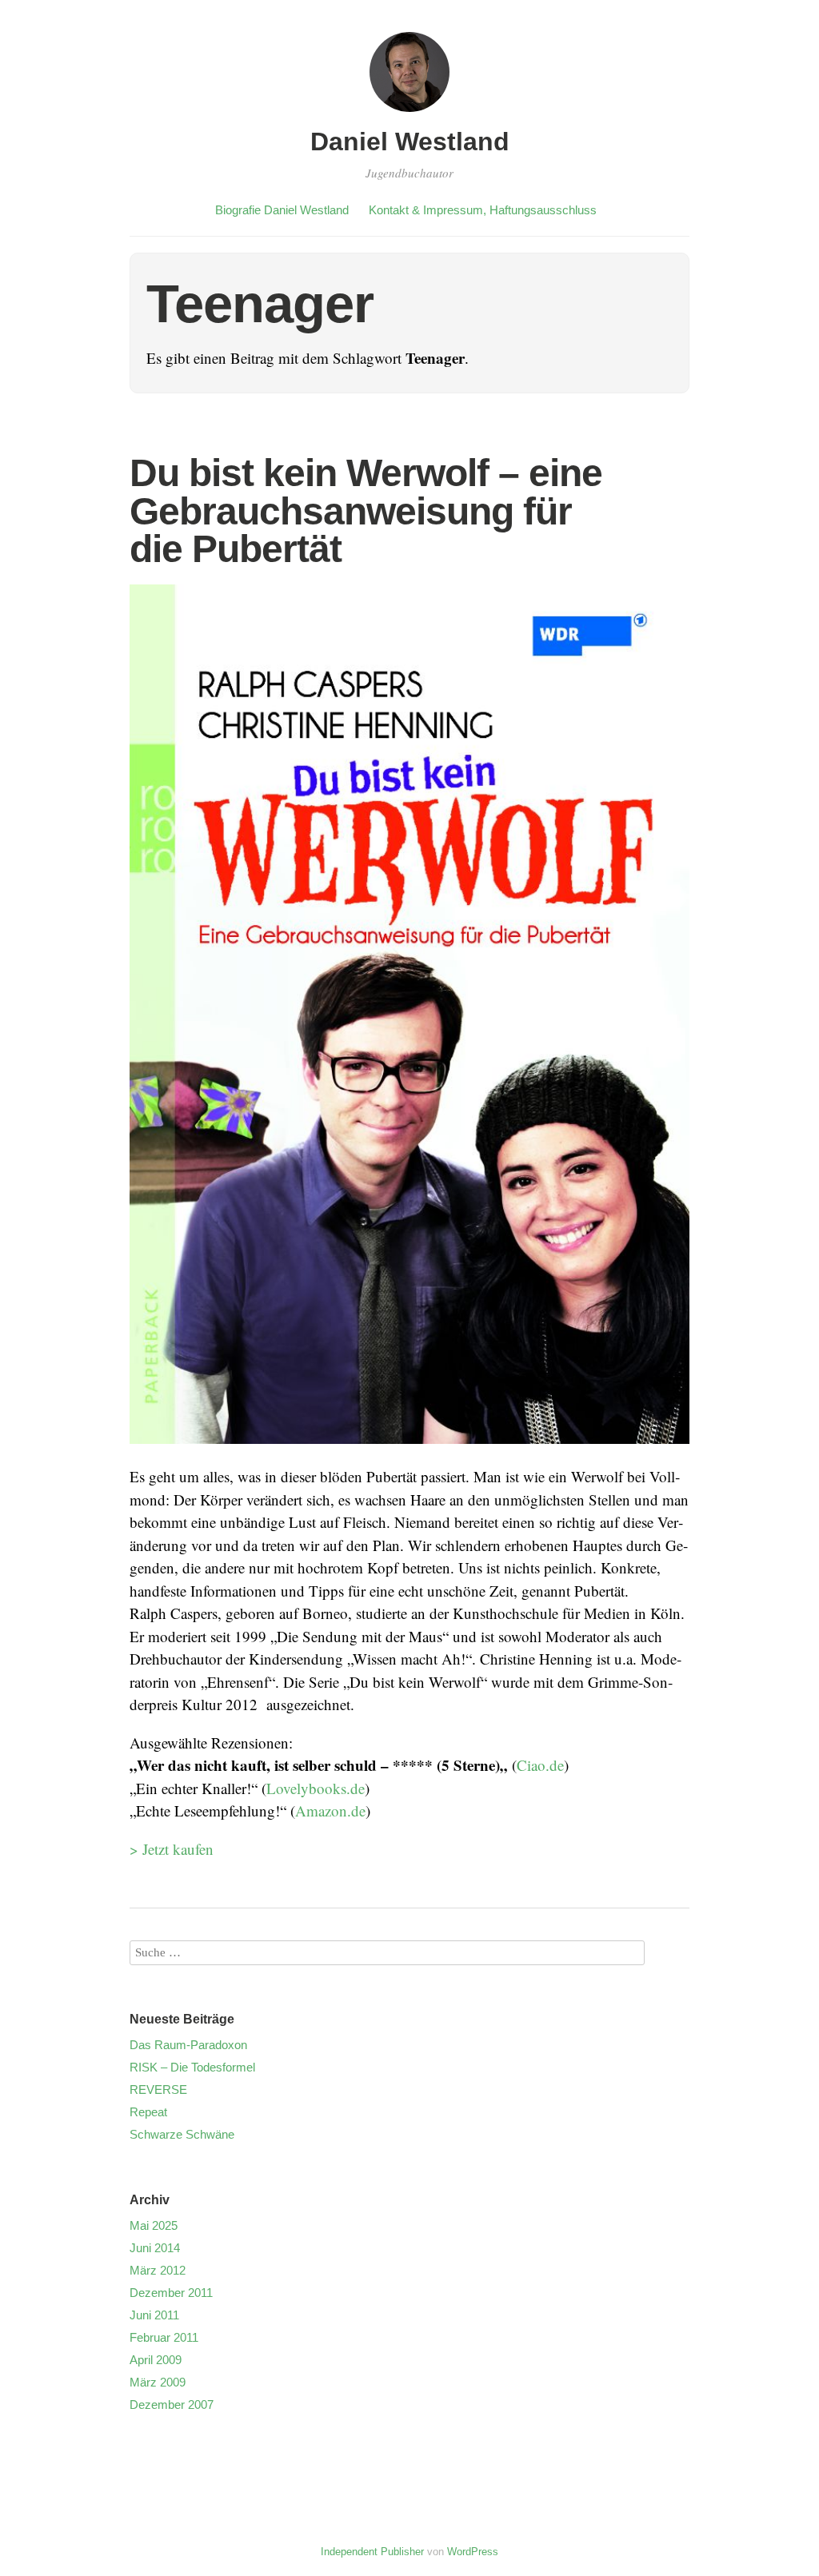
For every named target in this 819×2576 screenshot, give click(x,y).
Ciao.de (540, 1765)
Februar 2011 (164, 2337)
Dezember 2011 (171, 2293)
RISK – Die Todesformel (192, 2067)
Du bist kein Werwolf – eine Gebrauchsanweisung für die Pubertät (366, 511)
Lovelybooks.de (316, 1788)
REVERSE (158, 2090)
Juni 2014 (155, 2248)
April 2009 (156, 2360)
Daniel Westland (410, 142)
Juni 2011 (154, 2315)
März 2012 (158, 2270)
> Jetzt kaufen (172, 1849)
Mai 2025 (154, 2225)
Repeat (148, 2112)
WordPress (473, 2552)
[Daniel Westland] (409, 114)
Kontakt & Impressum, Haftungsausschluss (483, 210)
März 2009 (158, 2382)
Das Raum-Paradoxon (188, 2045)
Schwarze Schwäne (182, 2134)
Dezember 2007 (172, 2405)
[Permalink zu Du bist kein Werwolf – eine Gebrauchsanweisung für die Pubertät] (409, 1454)
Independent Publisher (372, 2552)
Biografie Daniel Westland (282, 210)
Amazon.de (330, 1810)
